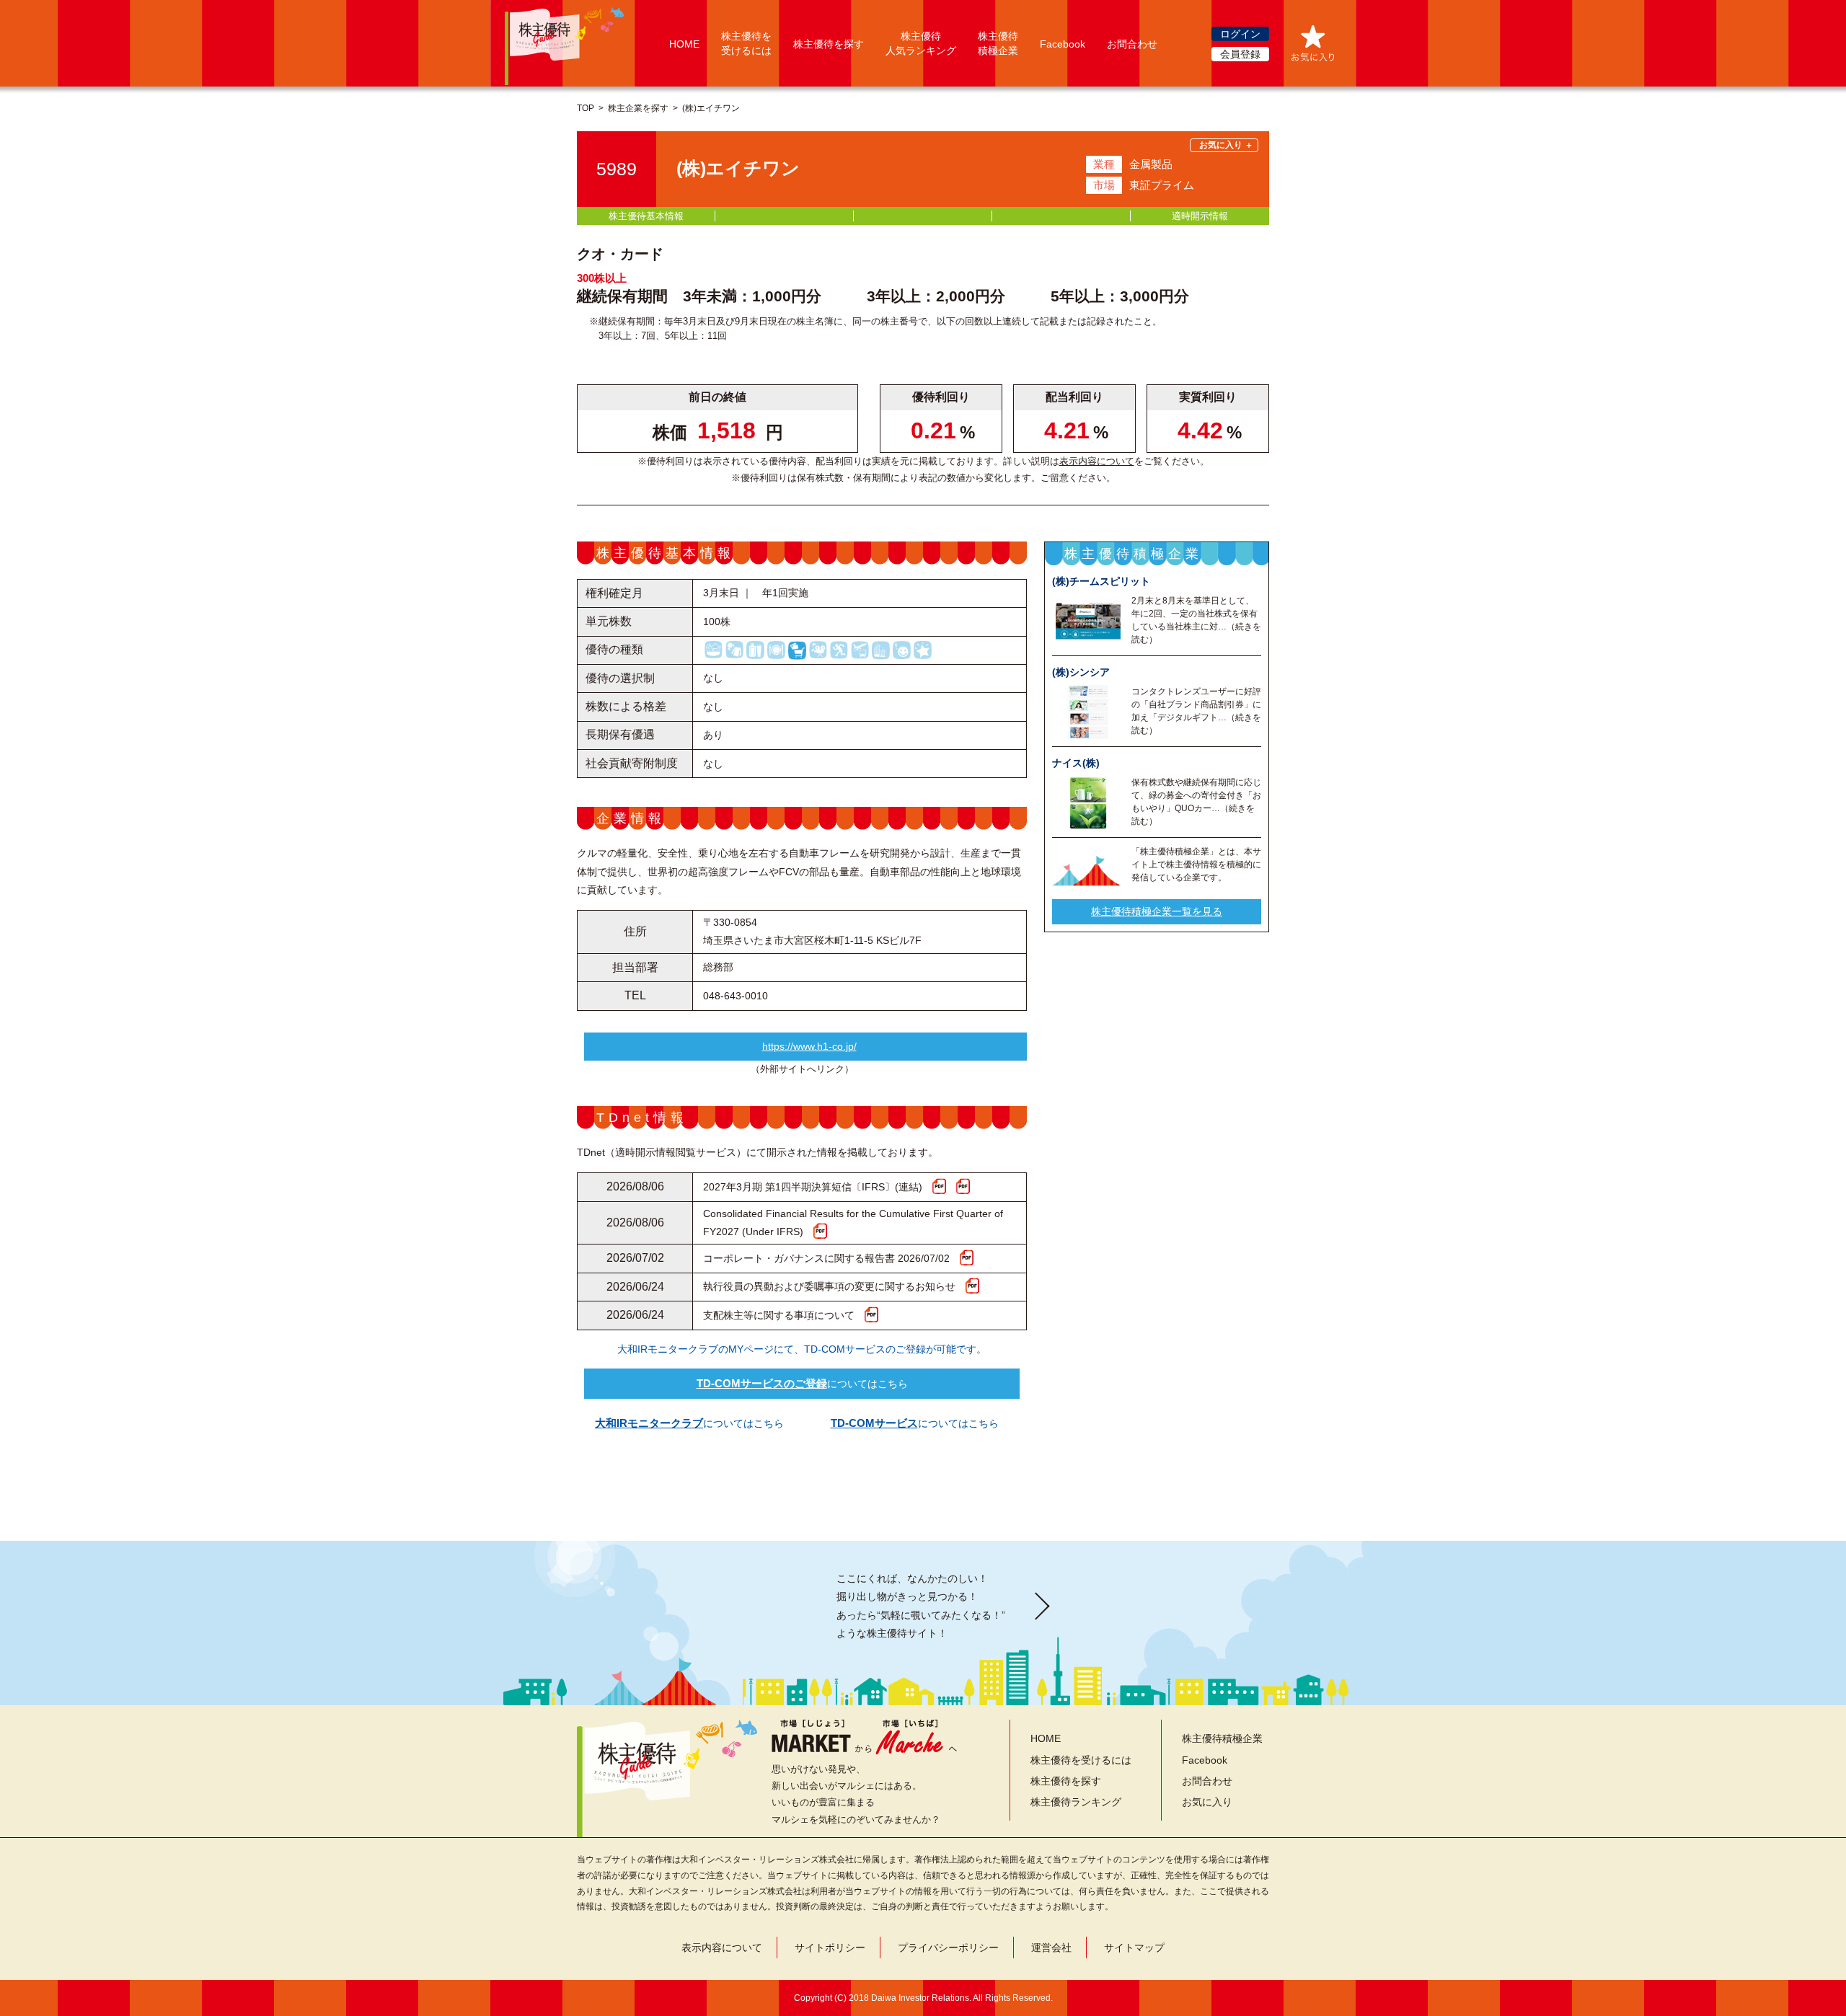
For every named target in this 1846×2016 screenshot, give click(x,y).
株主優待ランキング (1076, 1802)
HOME (684, 44)
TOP (586, 108)
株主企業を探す (638, 108)
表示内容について (1097, 461)
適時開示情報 (1200, 216)
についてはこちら (802, 1383)
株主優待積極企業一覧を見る (1157, 911)
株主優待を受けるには (1081, 1760)
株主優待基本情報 (646, 216)
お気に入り (1207, 1802)
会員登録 (1240, 54)
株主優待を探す (829, 44)
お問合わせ (1132, 44)
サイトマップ (1134, 1948)
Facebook (1063, 44)
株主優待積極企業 (1222, 1738)
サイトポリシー (830, 1948)
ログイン (1240, 34)
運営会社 (1051, 1948)
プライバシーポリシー (948, 1948)
